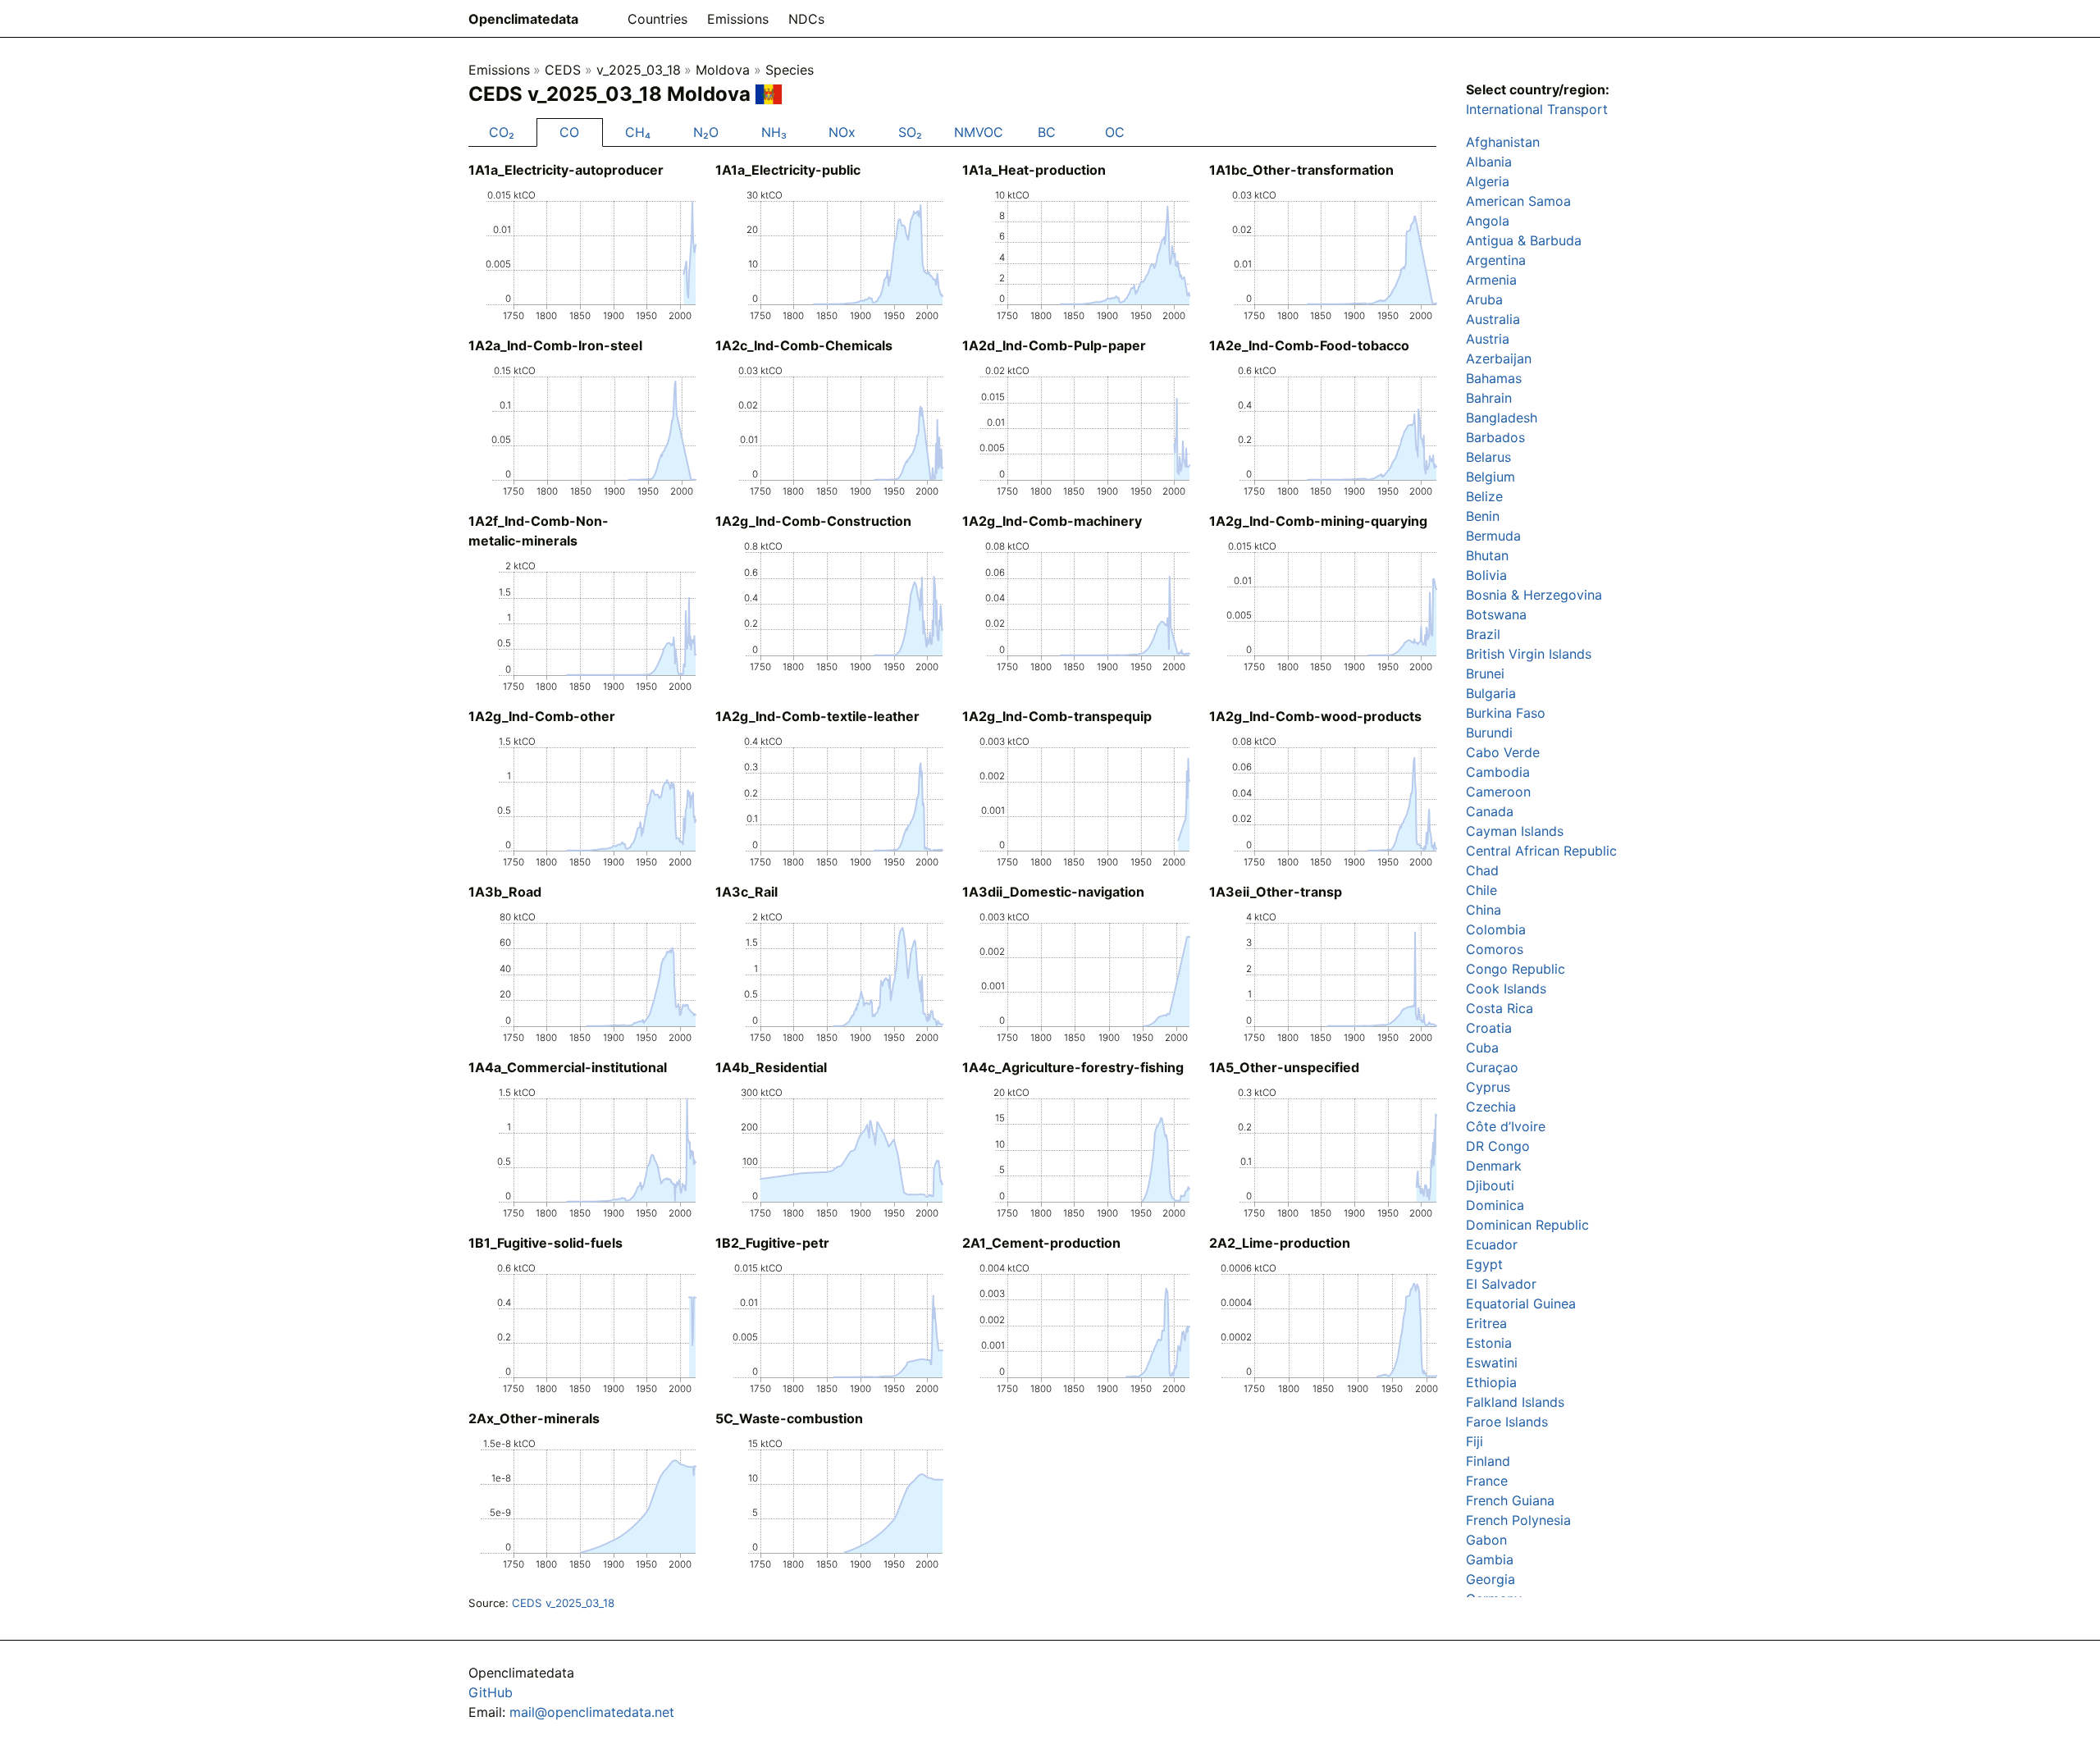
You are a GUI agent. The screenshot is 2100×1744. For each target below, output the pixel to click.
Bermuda (1493, 536)
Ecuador (1492, 1244)
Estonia (1489, 1343)
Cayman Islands (1515, 831)
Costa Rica (1500, 1008)
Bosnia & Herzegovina (1534, 595)
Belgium (1491, 477)
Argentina (1496, 260)
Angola (1488, 221)
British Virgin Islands (1529, 654)
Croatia (1489, 1028)
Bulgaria (1491, 693)
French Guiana (1510, 1500)
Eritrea (1486, 1323)
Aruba (1484, 299)
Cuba (1482, 1048)
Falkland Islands (1515, 1402)
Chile (1481, 890)
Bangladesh (1502, 418)
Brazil (1483, 634)
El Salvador (1501, 1284)
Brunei (1485, 673)
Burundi (1489, 733)
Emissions (738, 19)
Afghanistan (1503, 142)
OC (1115, 132)
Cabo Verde (1503, 752)
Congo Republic (1516, 969)
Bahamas (1494, 378)
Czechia (1491, 1107)
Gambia (1490, 1559)
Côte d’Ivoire (1506, 1126)
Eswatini (1492, 1363)
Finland (1488, 1461)
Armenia (1491, 280)
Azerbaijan (1499, 358)
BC (1047, 132)
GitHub (491, 1692)
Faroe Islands (1507, 1422)
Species (790, 70)
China (1484, 910)
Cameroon (1498, 792)
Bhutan (1487, 555)
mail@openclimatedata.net (592, 1712)
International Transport (1537, 109)
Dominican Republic (1527, 1225)
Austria (1488, 339)
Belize (1484, 496)
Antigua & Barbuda (1524, 240)
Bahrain (1489, 398)
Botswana (1496, 614)
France (1487, 1481)
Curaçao (1492, 1067)
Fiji (1475, 1441)
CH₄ (638, 132)
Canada (1490, 811)
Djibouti (1490, 1185)
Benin (1483, 516)
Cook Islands (1506, 988)
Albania (1489, 162)
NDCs (806, 19)
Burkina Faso (1506, 713)
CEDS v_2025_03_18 (563, 1603)
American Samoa (1518, 201)
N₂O (706, 132)
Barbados (1495, 437)
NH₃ (774, 132)
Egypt (1484, 1264)
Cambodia (1498, 772)
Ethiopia (1491, 1382)
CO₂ (502, 132)
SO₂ (910, 132)
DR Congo (1498, 1146)
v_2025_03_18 (639, 70)
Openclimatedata (523, 19)
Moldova (723, 70)
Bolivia (1486, 575)
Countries (657, 19)
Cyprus (1488, 1087)
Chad (1482, 870)
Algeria (1488, 181)
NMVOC (979, 132)
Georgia (1491, 1579)
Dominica (1495, 1205)
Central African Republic (1541, 851)
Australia (1493, 319)
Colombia (1496, 929)
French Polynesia (1518, 1520)
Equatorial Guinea (1521, 1303)
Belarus (1488, 457)
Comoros (1495, 949)
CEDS (563, 70)
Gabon (1486, 1540)
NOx (842, 132)
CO (569, 132)
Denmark (1494, 1166)
